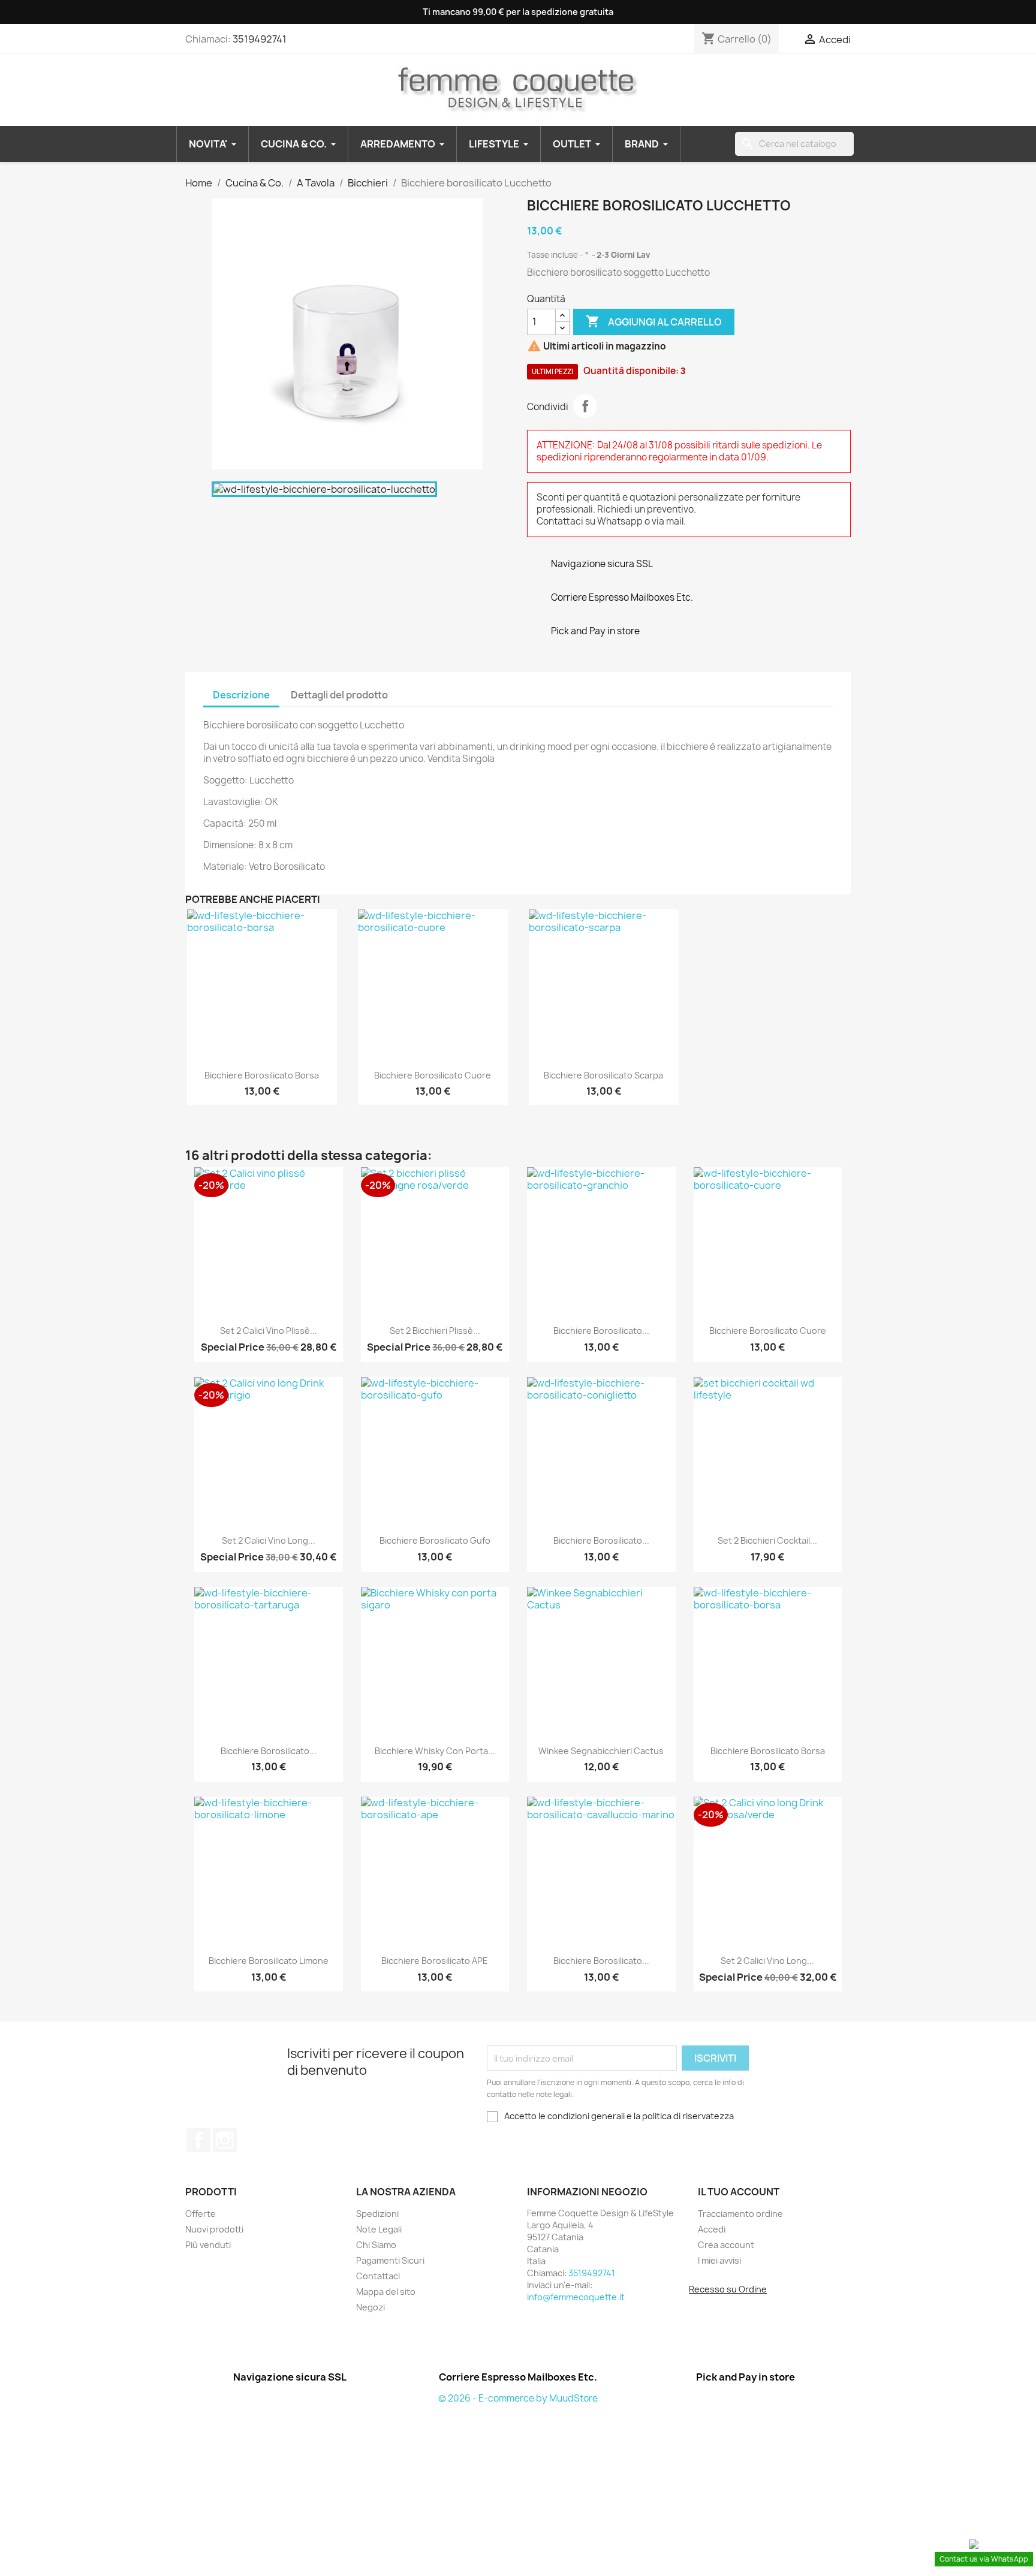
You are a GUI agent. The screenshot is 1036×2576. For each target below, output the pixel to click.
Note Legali (379, 2229)
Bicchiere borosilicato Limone (269, 1961)
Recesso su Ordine (728, 2289)
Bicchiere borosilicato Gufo (435, 1540)
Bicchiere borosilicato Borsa (262, 1075)
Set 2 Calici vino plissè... (269, 1331)
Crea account (726, 2245)
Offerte (201, 2214)
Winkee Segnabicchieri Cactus (601, 1751)
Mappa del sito (386, 2292)
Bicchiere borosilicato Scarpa (603, 1075)
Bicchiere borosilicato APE (435, 1961)
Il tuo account (739, 2192)
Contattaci (378, 2276)
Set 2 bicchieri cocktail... (767, 1540)
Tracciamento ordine (740, 2214)
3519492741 (260, 39)
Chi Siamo (376, 2245)
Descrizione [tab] (241, 695)
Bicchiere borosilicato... (601, 1331)
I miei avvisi (719, 2260)
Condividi (585, 406)
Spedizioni (377, 2214)
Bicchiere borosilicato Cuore (433, 1075)
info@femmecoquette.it (576, 2297)
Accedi (712, 2229)
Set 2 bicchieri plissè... (435, 1331)
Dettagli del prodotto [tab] (339, 695)
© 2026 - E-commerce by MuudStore (518, 2398)
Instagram (225, 2140)
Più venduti (208, 2245)
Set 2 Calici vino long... (269, 1540)
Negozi (371, 2307)
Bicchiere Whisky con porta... (435, 1751)
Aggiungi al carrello (654, 321)
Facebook (198, 2140)
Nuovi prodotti (214, 2229)
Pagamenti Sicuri (390, 2260)
